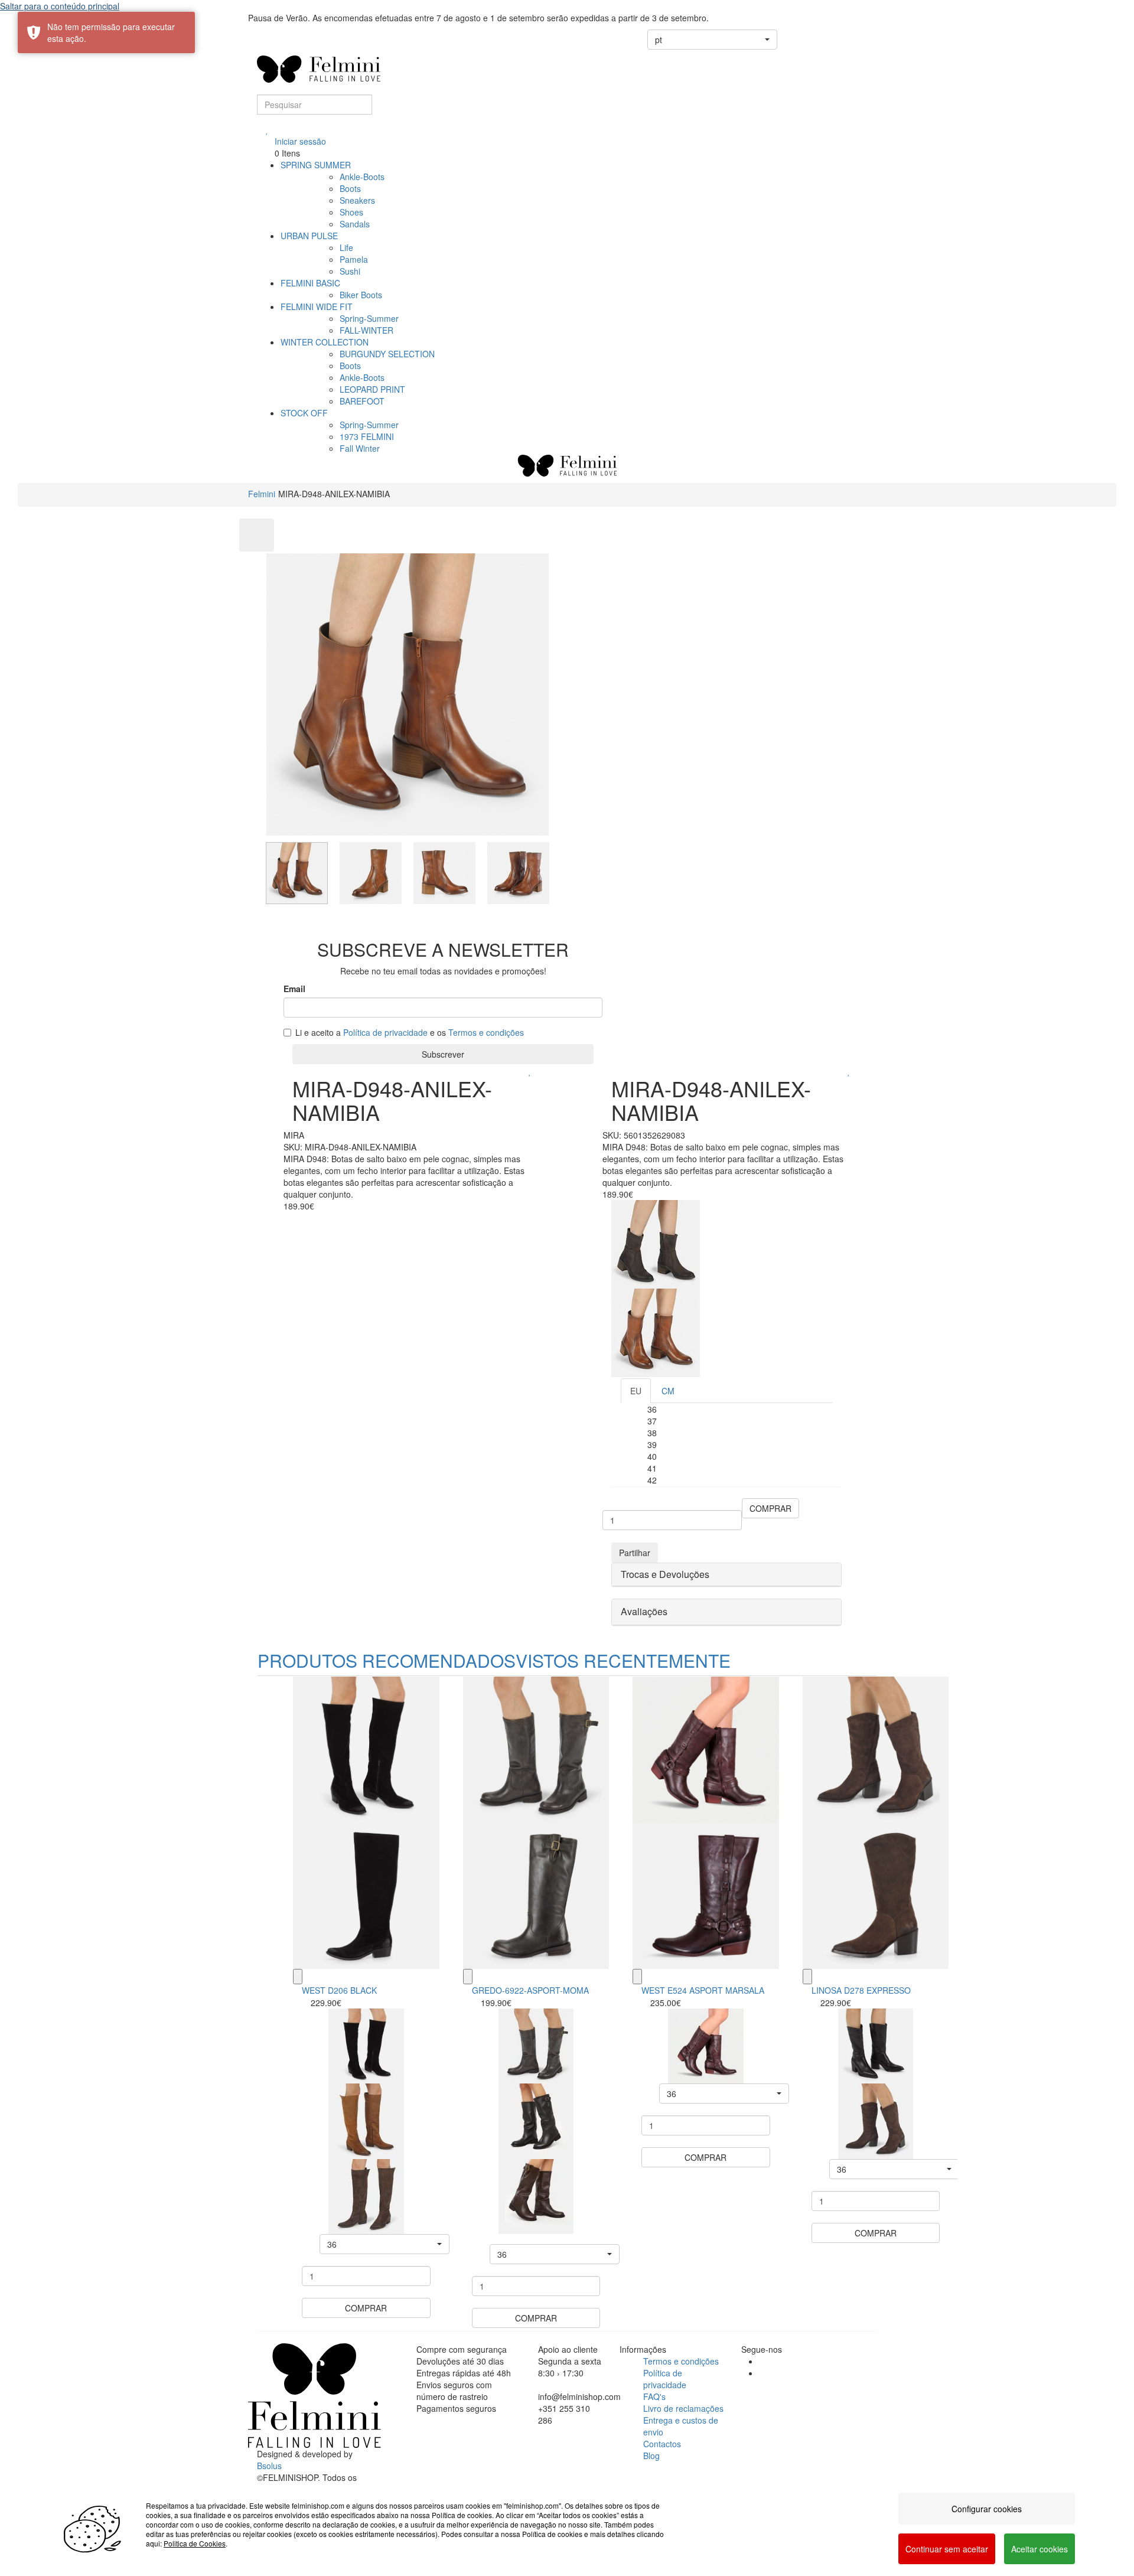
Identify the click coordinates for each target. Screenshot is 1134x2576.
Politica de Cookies (195, 2543)
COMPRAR (770, 1508)
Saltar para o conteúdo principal (60, 6)
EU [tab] (636, 1391)
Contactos (662, 2444)
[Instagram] (762, 2373)
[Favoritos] (267, 129)
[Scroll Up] (257, 535)
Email (294, 989)
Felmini (262, 494)
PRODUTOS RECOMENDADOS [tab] (387, 1660)
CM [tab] (668, 1391)
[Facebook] (762, 2361)
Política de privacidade (385, 1032)
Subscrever (443, 1054)
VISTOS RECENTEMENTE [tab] (623, 1660)
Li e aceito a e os (410, 1032)
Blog (651, 2456)
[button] (712, 40)
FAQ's (654, 2396)
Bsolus (269, 2466)
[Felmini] (315, 2395)
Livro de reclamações (683, 2408)
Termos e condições (486, 1032)
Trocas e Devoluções (665, 1574)
